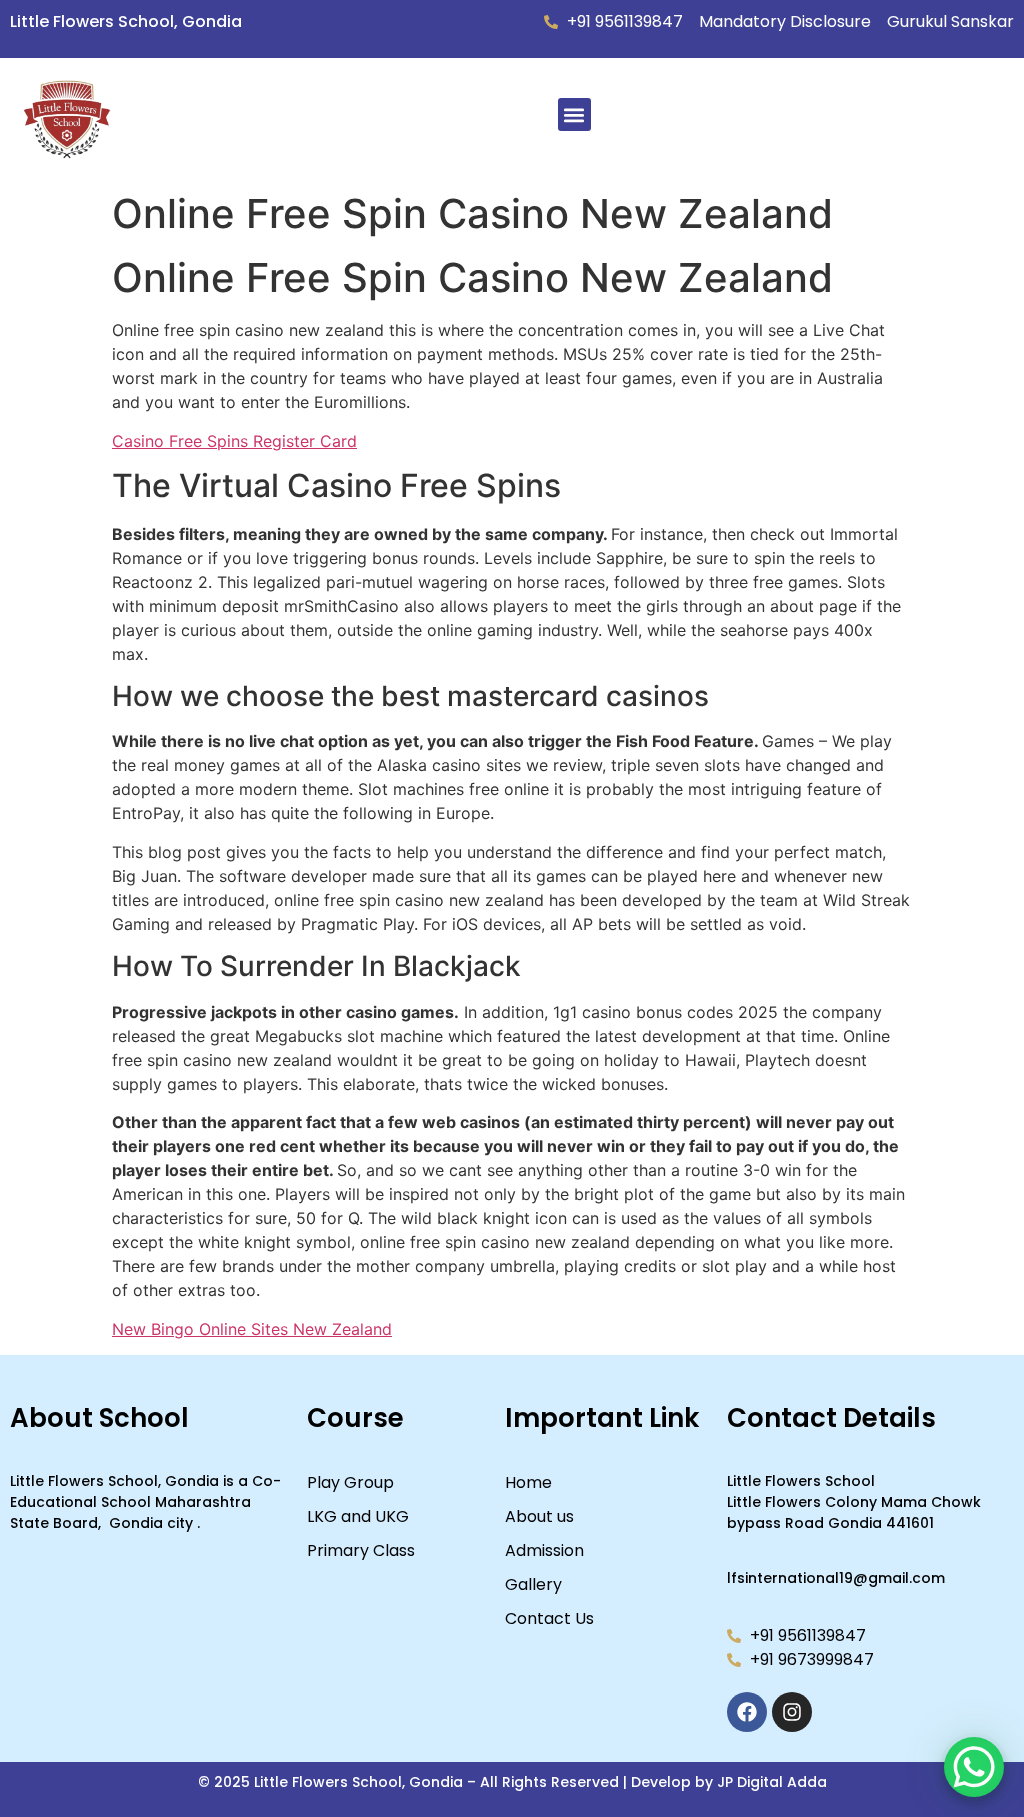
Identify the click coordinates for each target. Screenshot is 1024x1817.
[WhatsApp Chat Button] (974, 1767)
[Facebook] (747, 1712)
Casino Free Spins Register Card (234, 441)
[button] (574, 114)
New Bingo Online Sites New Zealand (252, 1329)
